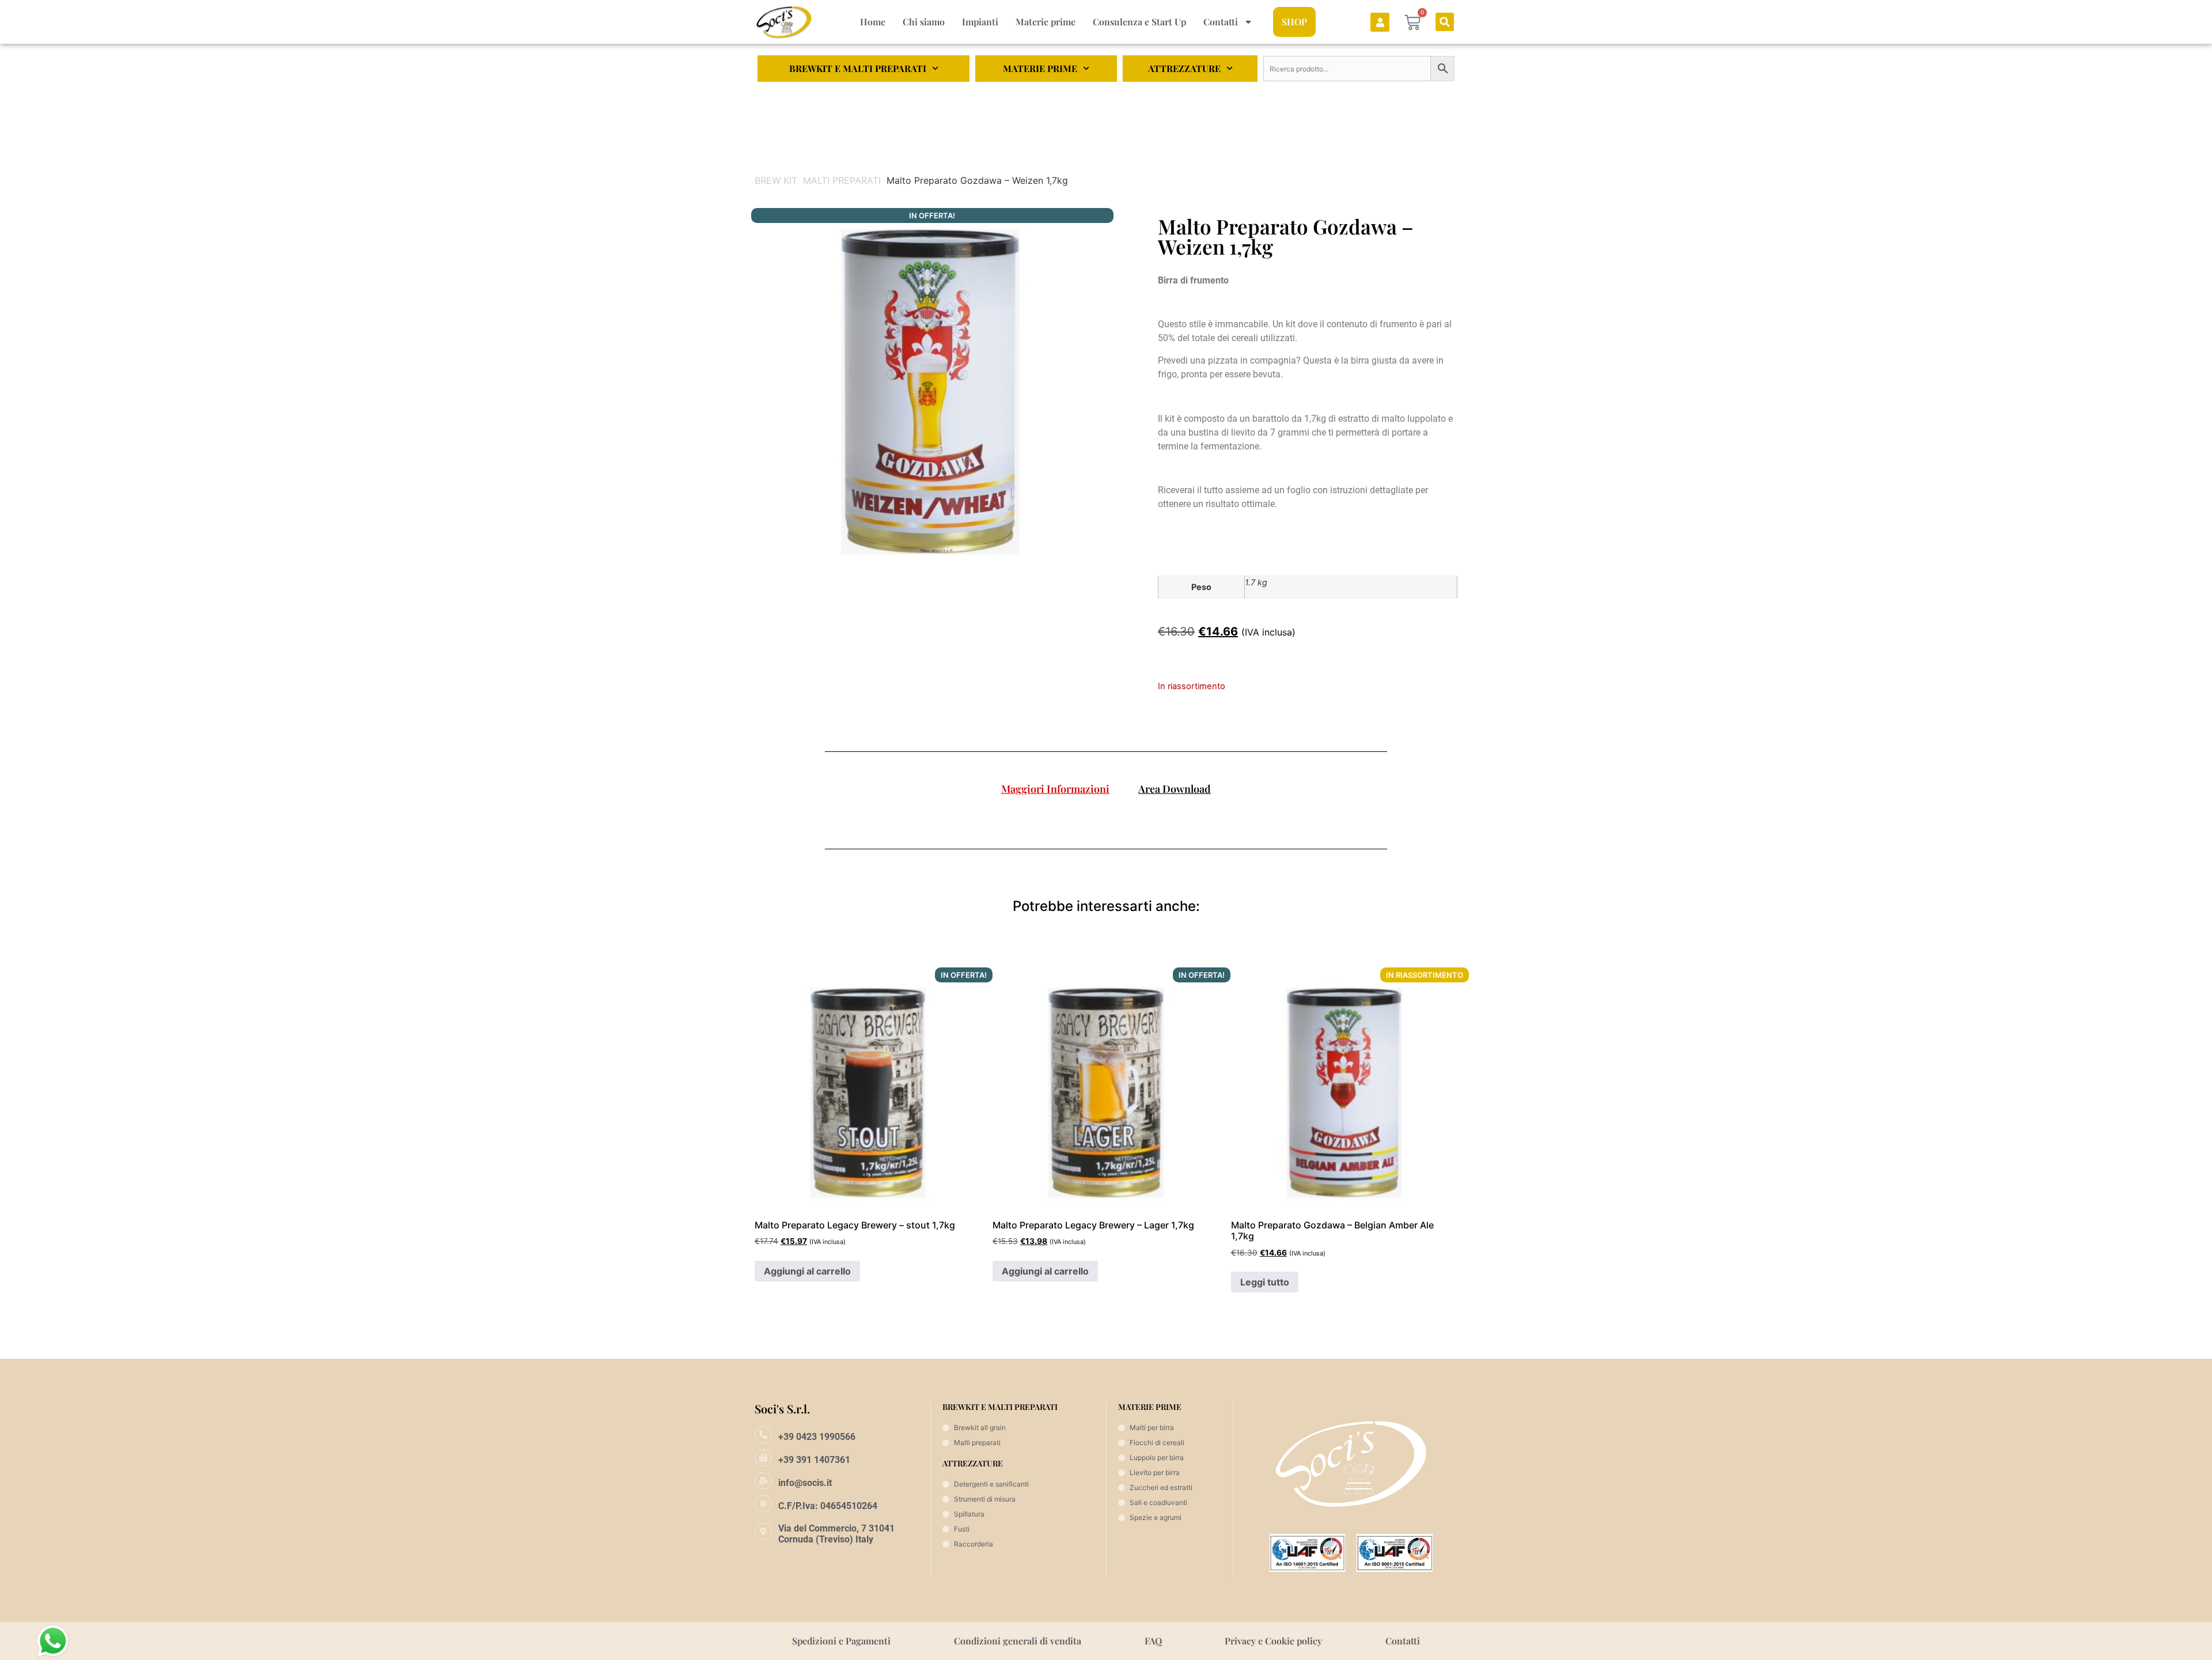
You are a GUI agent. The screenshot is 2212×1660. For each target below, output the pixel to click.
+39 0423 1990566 (817, 1437)
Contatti (1221, 22)
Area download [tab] (1175, 789)
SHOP (1294, 22)
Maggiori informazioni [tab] (1055, 789)
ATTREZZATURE (1184, 68)
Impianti (980, 22)
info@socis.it (805, 1483)
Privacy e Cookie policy (1273, 1641)
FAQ (1153, 1641)
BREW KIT (776, 180)
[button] (1445, 22)
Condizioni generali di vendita (1018, 1641)
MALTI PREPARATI (842, 180)
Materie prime (1046, 22)
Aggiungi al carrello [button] (807, 1271)
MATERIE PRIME (1040, 68)
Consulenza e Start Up (1139, 22)
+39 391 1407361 (814, 1460)
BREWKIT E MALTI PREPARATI (858, 68)
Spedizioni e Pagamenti (841, 1641)
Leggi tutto (1265, 1282)
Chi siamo (924, 22)
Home (873, 22)
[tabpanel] (1106, 817)
